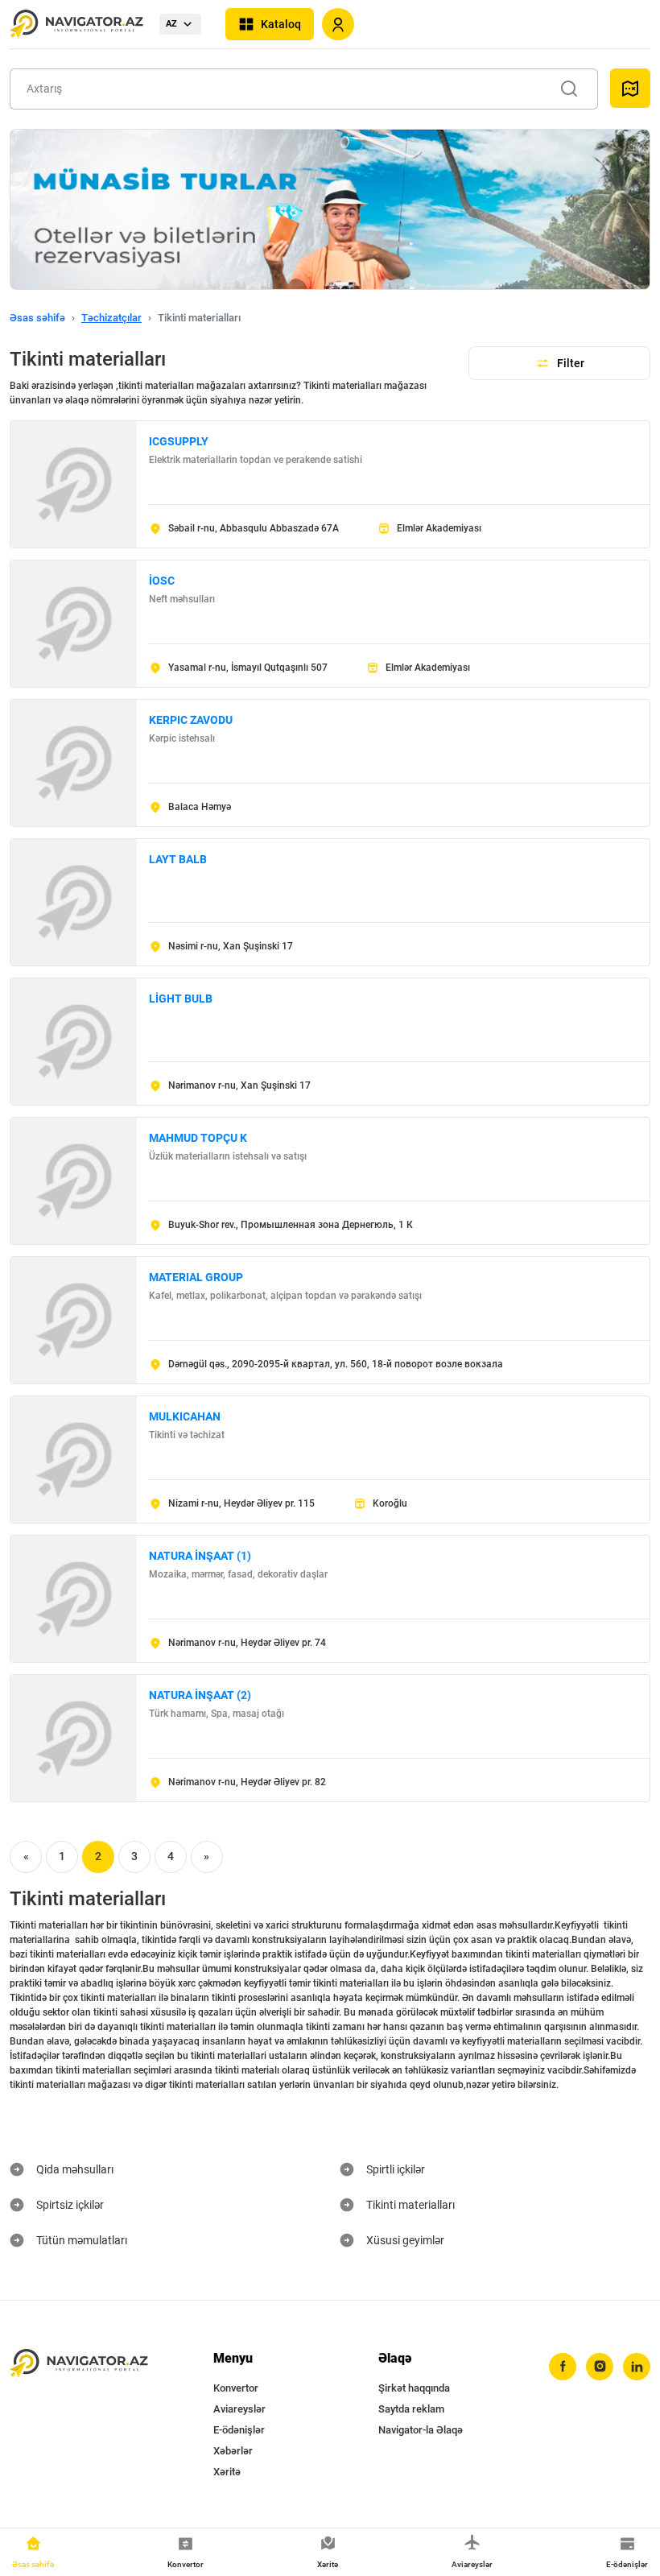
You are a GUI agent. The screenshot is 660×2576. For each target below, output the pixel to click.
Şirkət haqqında (414, 2388)
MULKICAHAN (185, 1416)
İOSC (162, 581)
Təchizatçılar (111, 318)
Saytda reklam (411, 2409)
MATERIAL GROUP (196, 1277)
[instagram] (600, 2367)
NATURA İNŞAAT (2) (200, 1695)
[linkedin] (637, 2367)
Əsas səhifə (37, 318)
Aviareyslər (239, 2409)
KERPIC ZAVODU (191, 720)
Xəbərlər (233, 2451)
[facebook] (563, 2367)
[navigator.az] (79, 2364)
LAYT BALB (178, 859)
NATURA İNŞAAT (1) (200, 1556)
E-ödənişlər (239, 2430)
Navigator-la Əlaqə (421, 2430)
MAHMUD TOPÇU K (198, 1138)
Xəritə (227, 2472)
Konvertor (236, 2388)
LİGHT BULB (181, 999)
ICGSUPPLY (179, 441)
